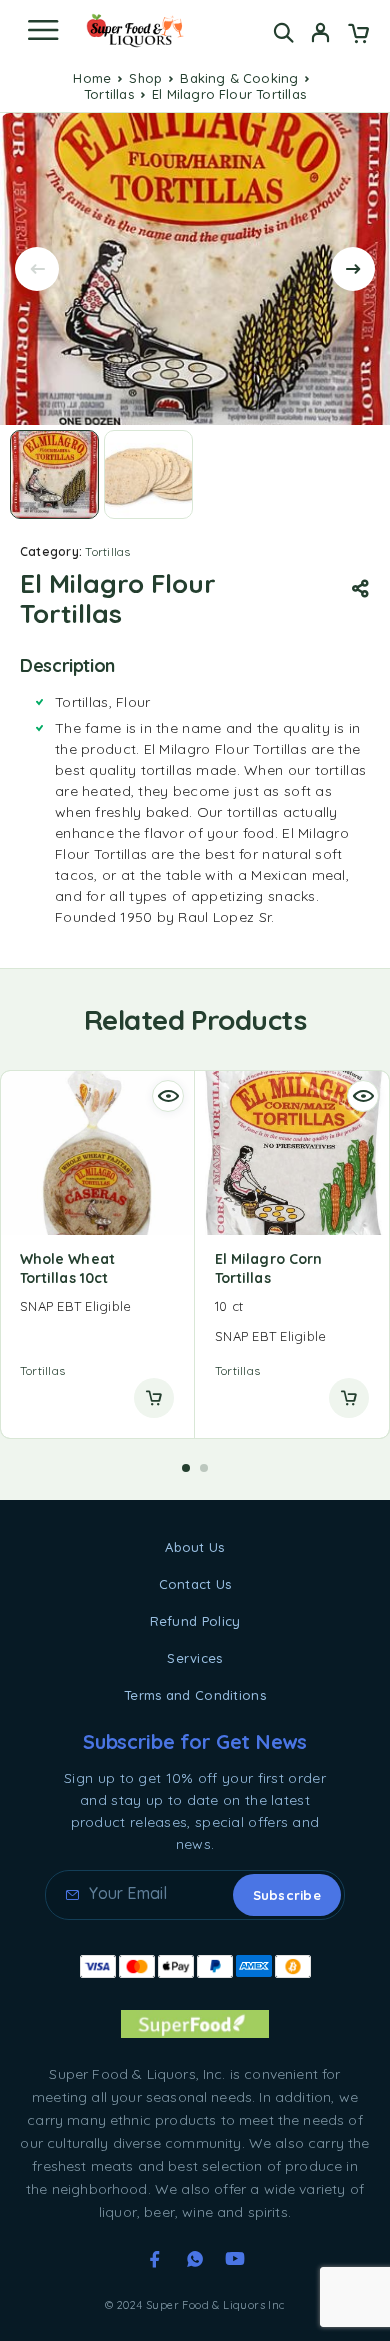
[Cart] (358, 35)
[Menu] (43, 30)
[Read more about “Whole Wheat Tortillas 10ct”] (154, 1398)
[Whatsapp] (195, 2259)
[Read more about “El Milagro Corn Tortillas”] (349, 1398)
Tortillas (109, 94)
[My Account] (320, 35)
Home (92, 78)
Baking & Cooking (239, 78)
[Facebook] (155, 2259)
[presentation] (37, 269)
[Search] (283, 32)
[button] (186, 1468)
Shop (145, 78)
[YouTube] (235, 2259)
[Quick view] (168, 1096)
